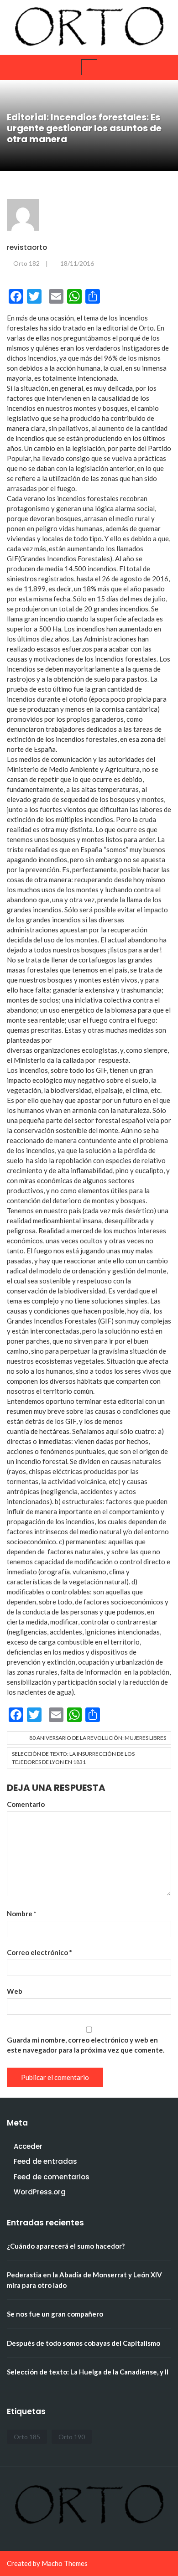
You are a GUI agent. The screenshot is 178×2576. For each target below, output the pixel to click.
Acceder (28, 2146)
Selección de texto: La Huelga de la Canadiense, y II (88, 2372)
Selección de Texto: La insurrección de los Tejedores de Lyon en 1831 (73, 1758)
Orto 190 (72, 2437)
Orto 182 (26, 263)
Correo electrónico (39, 1952)
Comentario (26, 1804)
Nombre (22, 1914)
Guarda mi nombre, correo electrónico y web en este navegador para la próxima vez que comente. (86, 2045)
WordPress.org (40, 2192)
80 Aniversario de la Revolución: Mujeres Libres (98, 1738)
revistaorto (27, 247)
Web (15, 1991)
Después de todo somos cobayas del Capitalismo (84, 2343)
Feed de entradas (45, 2161)
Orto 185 (27, 2437)
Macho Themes (65, 2563)
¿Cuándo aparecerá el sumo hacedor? (66, 2246)
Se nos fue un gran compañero (55, 2314)
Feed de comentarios (52, 2177)
